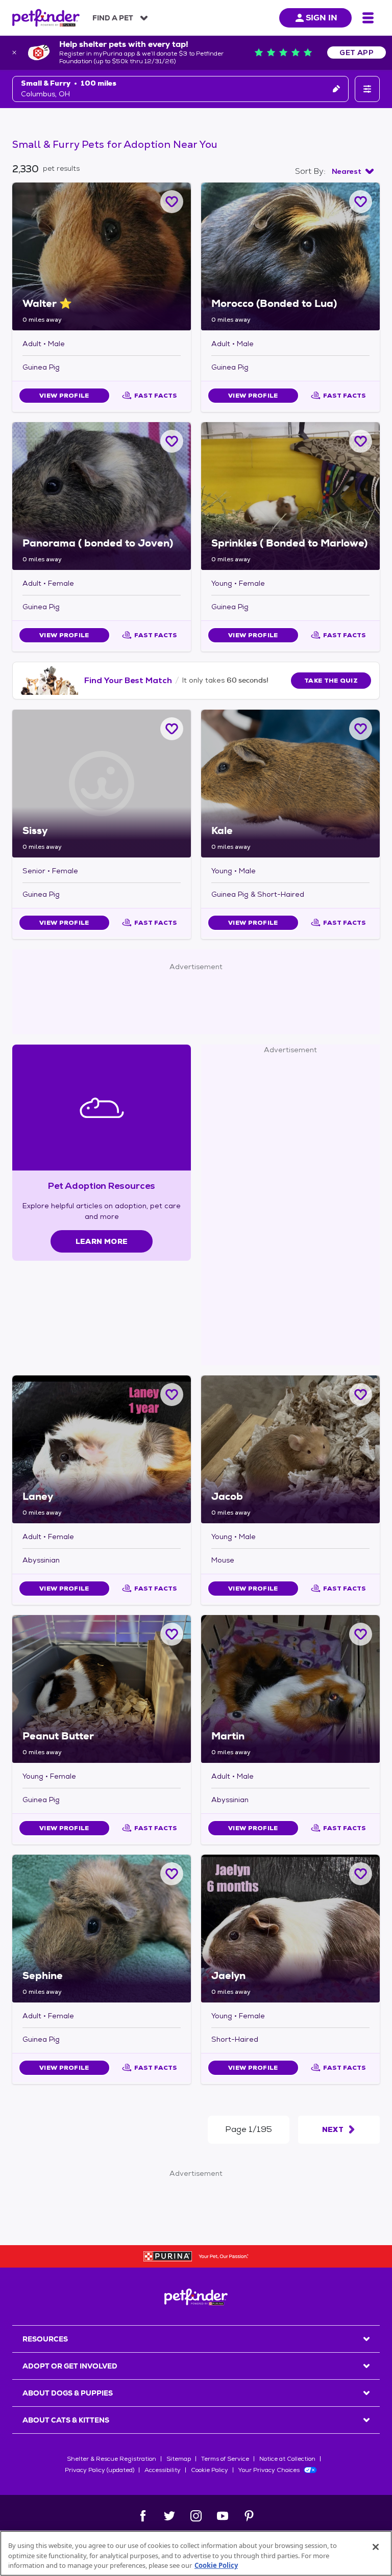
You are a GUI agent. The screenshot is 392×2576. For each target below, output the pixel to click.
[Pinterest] (249, 2516)
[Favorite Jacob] (361, 1395)
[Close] (376, 2547)
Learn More (102, 1241)
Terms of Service (225, 2459)
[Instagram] (196, 2516)
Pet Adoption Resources (101, 1186)
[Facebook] (143, 2516)
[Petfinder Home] (46, 18)
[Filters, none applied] (367, 89)
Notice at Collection (287, 2459)
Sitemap (179, 2459)
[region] (196, 2553)
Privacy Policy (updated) (100, 2470)
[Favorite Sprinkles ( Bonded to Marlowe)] (361, 441)
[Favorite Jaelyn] (361, 1874)
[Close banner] (14, 53)
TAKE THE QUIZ (331, 681)
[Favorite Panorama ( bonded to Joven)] (172, 441)
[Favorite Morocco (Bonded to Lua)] (361, 202)
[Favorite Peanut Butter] (172, 1634)
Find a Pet (113, 18)
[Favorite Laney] (172, 1395)
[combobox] (353, 171)
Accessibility (163, 2470)
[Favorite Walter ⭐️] (172, 202)
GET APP (357, 53)
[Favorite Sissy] (172, 729)
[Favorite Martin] (361, 1634)
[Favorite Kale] (361, 729)
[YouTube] (223, 2516)
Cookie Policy (210, 2470)
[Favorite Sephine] (172, 1874)
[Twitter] (169, 2516)
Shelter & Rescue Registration (112, 2459)
